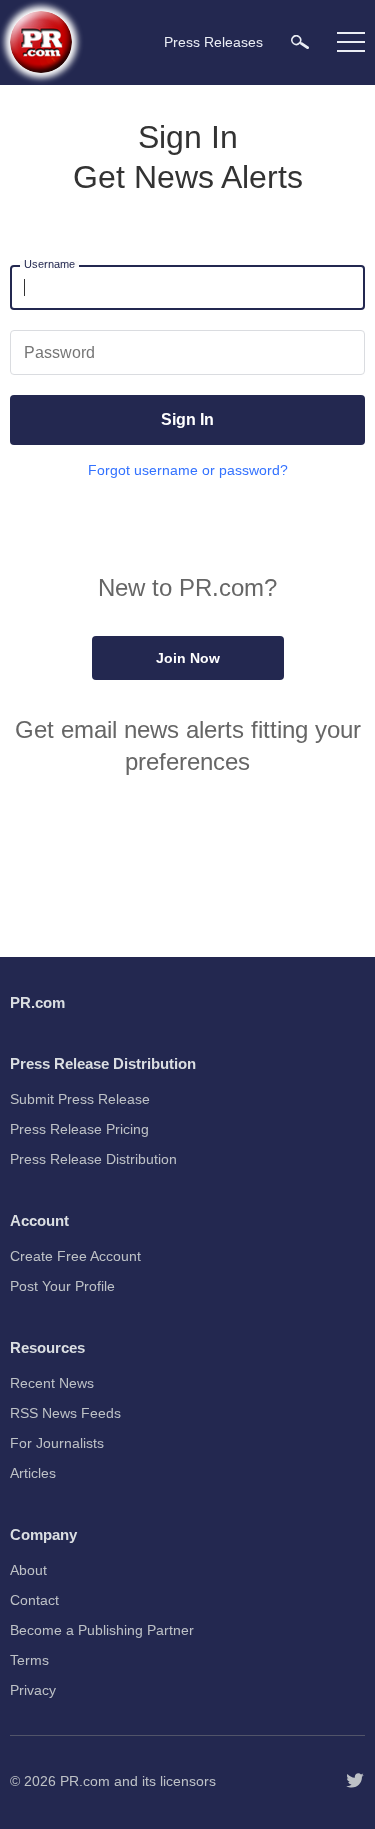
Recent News (52, 1383)
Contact (34, 1600)
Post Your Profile (62, 1286)
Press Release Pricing (79, 1129)
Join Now (188, 658)
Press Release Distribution (93, 1159)
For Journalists (57, 1443)
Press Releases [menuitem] (213, 42)
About (28, 1570)
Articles (33, 1473)
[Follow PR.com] (355, 1781)
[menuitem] (300, 41)
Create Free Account (75, 1256)
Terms (29, 1660)
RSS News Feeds (65, 1413)
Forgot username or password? (188, 470)
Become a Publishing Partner (102, 1630)
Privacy (33, 1690)
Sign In (187, 419)
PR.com (85, 1781)
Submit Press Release (80, 1099)
